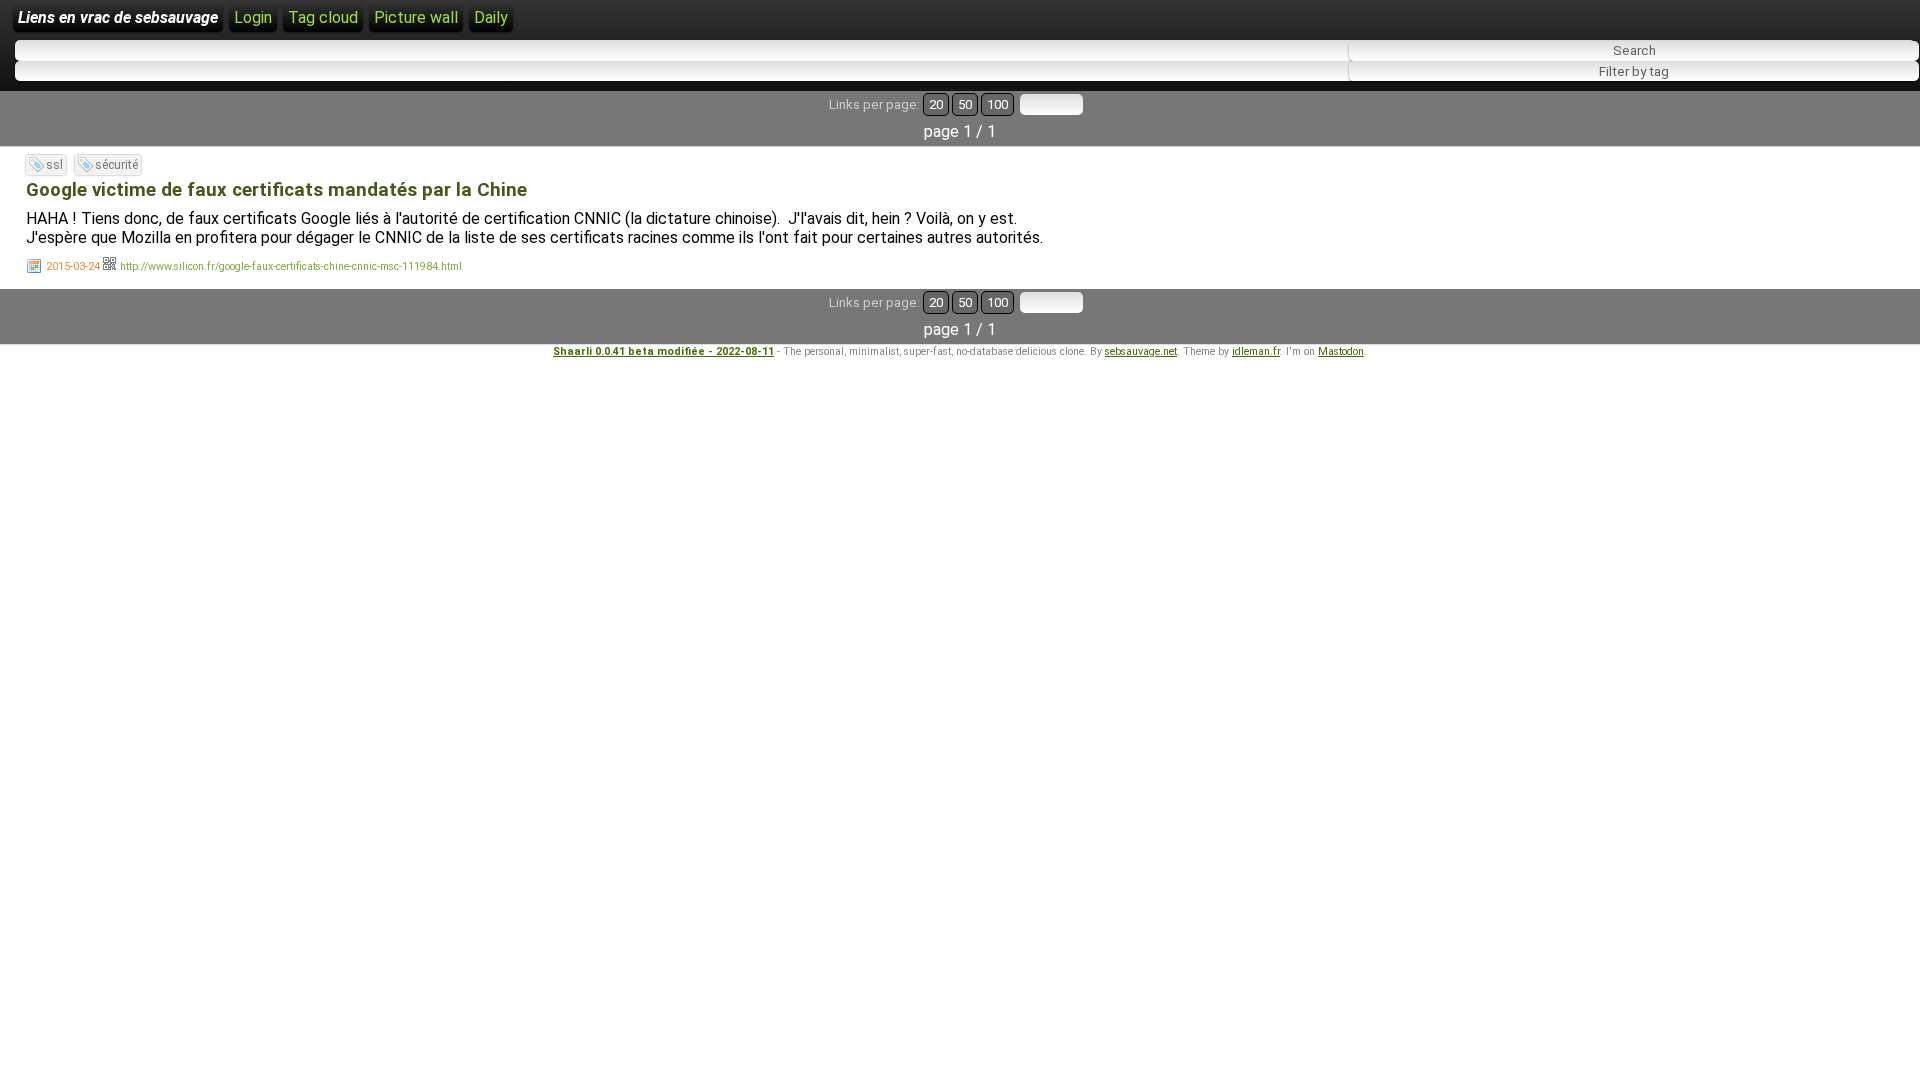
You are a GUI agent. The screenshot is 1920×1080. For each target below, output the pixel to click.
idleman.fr (1256, 351)
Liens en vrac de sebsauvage (118, 17)
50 (965, 104)
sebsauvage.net (1141, 351)
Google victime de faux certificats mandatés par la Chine (276, 190)
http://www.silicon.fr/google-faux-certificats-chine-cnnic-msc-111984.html (291, 266)
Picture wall (416, 17)
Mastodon (1341, 351)
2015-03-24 (73, 266)
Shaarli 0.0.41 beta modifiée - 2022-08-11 (663, 351)
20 (936, 104)
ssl (54, 165)
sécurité (116, 165)
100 (997, 104)
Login (253, 17)
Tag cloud (323, 17)
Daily (491, 17)
